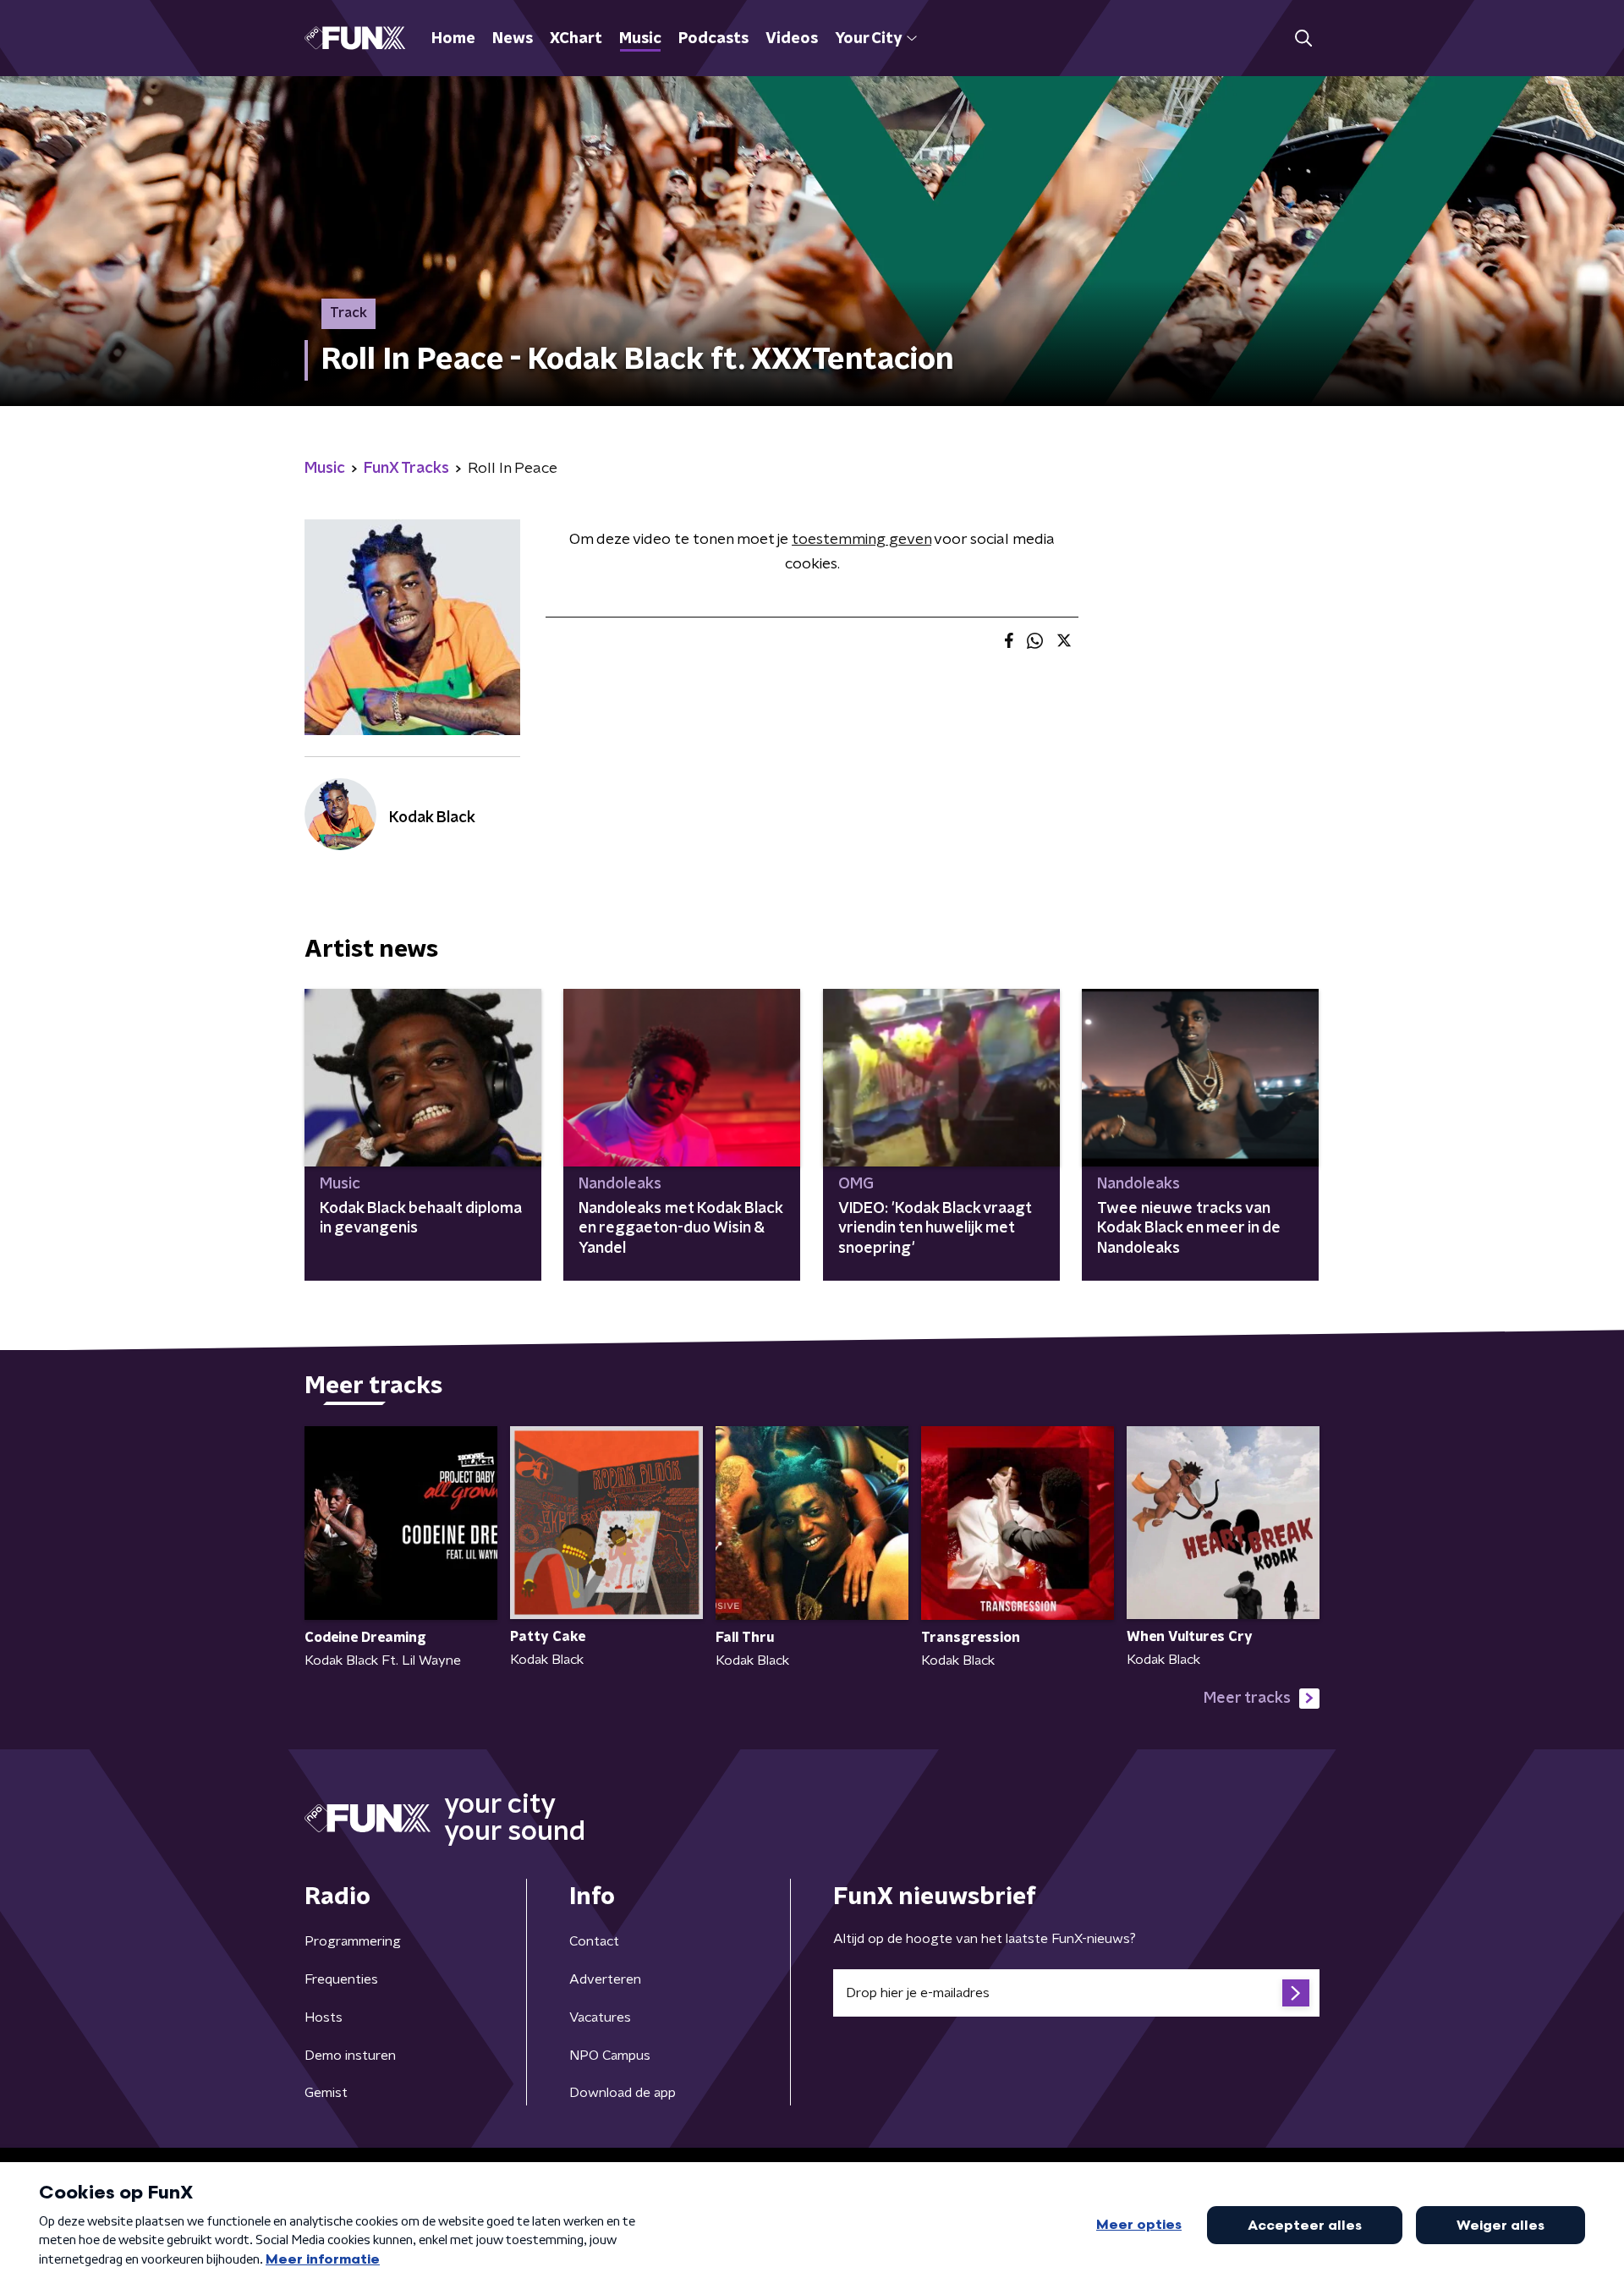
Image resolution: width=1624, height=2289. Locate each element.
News (513, 39)
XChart (576, 39)
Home (453, 39)
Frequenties (341, 1979)
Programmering (353, 1941)
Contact (594, 1941)
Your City (868, 39)
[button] (1303, 38)
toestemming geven (861, 540)
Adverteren (605, 1979)
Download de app (623, 2093)
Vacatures (600, 2017)
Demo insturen (350, 2056)
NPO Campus (610, 2056)
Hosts (324, 2017)
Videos (792, 39)
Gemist (326, 2093)
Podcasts (713, 39)
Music (640, 39)
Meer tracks (1247, 1699)
